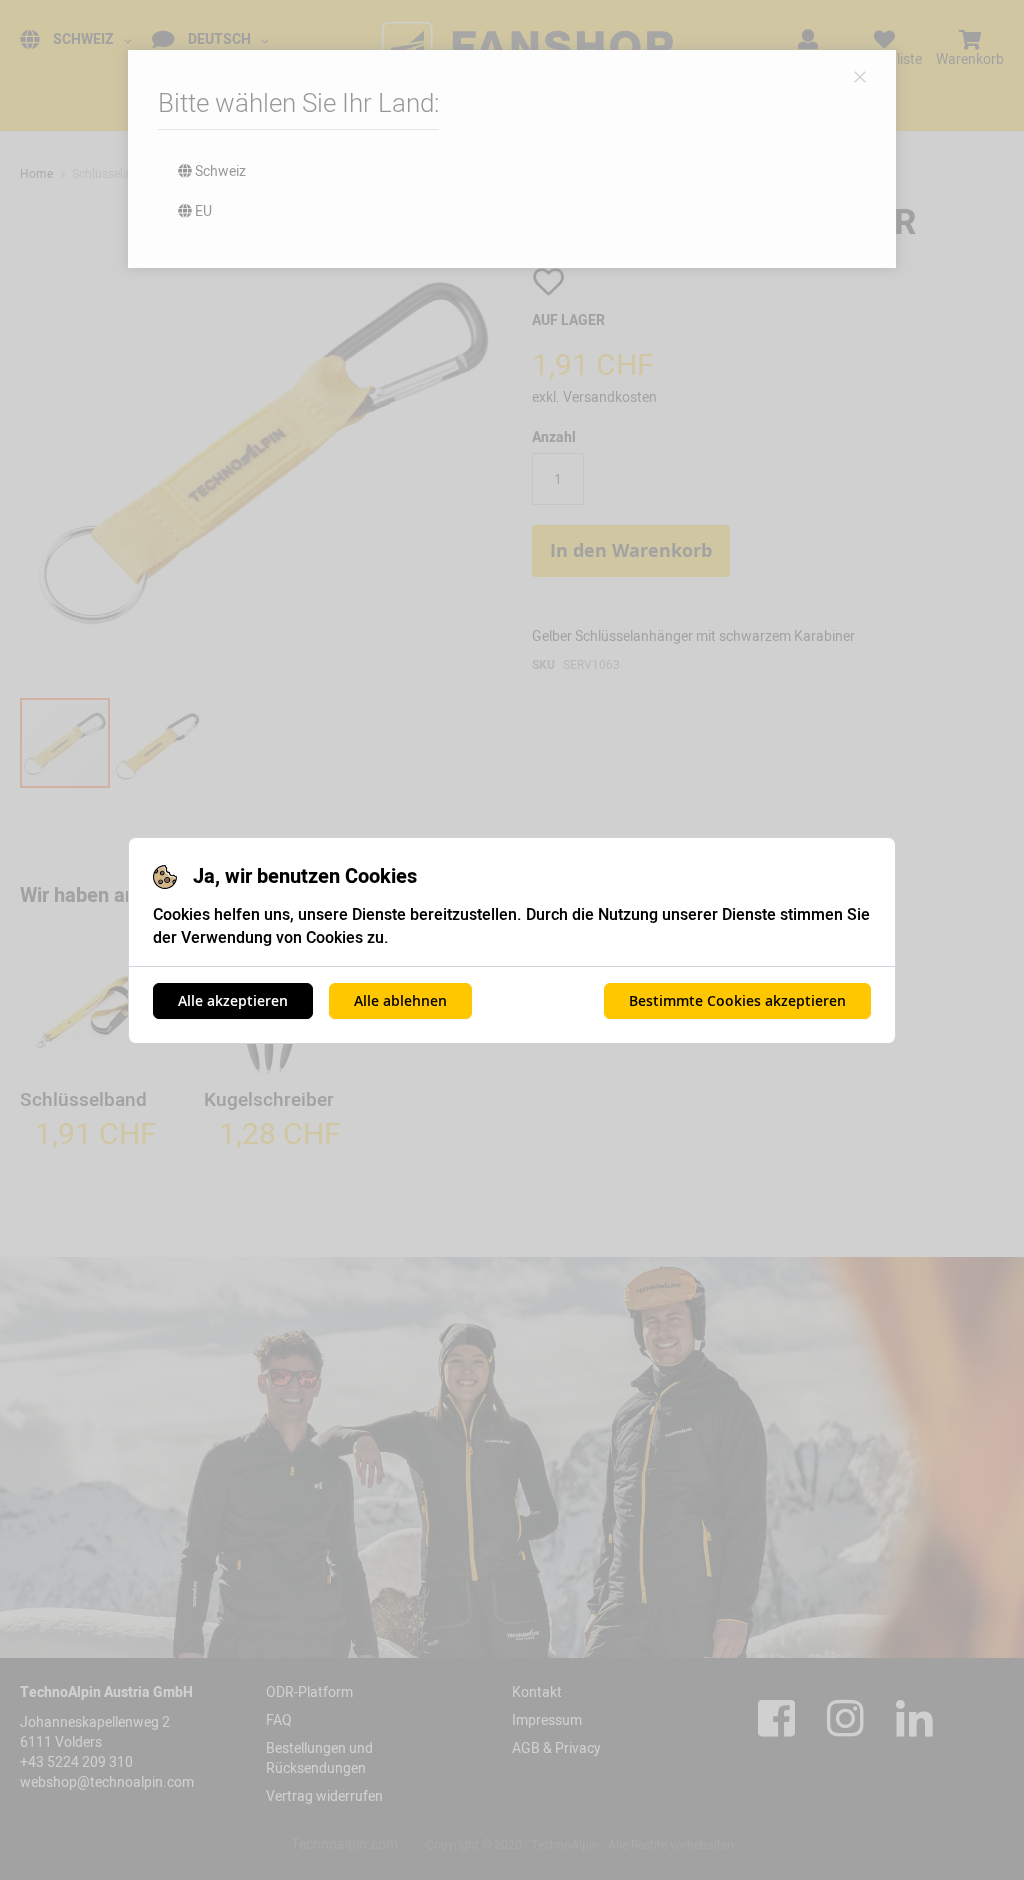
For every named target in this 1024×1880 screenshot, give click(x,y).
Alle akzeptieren (233, 1000)
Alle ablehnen (400, 1000)
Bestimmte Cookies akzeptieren (737, 1000)
